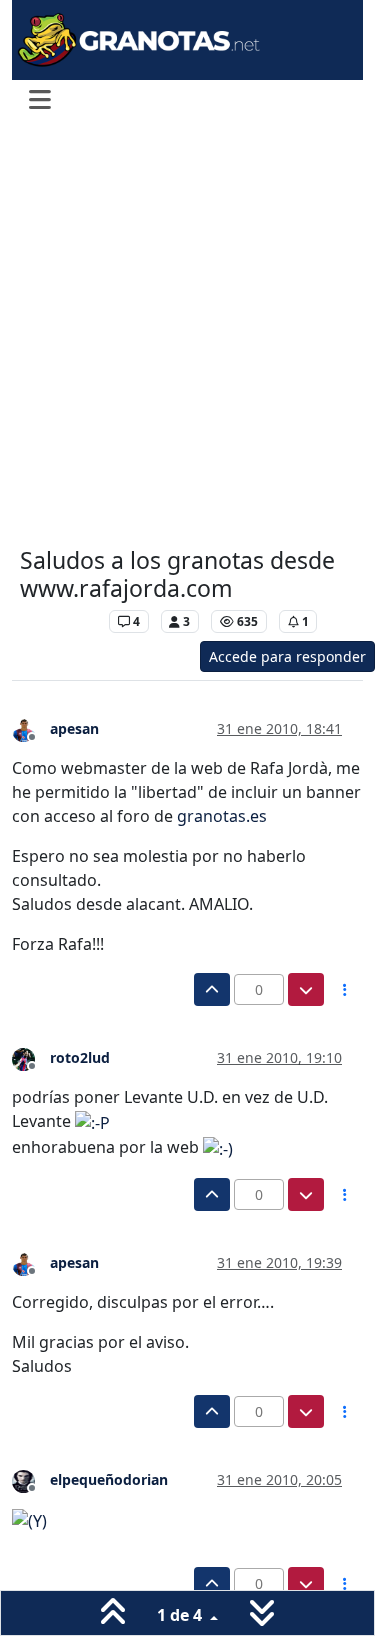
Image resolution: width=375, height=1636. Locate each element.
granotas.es (222, 816)
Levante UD (59, 621)
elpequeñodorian (109, 1479)
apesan (74, 728)
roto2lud (80, 1057)
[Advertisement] (187, 335)
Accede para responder (287, 656)
